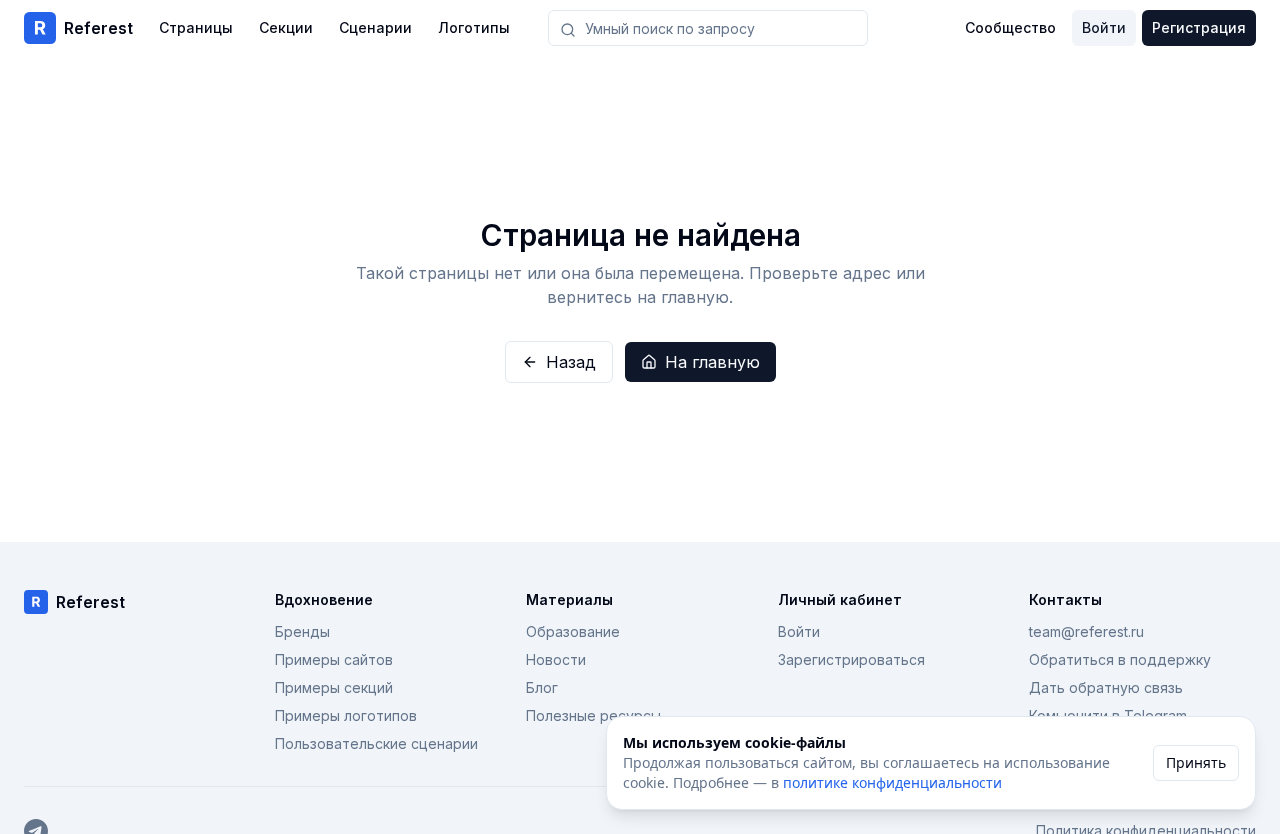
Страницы (196, 27)
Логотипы (474, 27)
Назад (571, 362)
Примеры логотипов (346, 715)
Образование (573, 631)
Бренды (302, 631)
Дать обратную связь (1106, 687)
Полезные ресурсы (593, 715)
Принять (1196, 762)
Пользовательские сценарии (376, 743)
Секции (286, 27)
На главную (712, 362)
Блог (542, 687)
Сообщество (1010, 27)
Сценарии (375, 27)
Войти (1104, 27)
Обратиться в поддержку (1120, 659)
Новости (556, 659)
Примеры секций (334, 687)
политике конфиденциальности (892, 782)
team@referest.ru (1086, 631)
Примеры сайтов (334, 659)
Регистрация (1199, 27)
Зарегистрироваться (851, 659)
